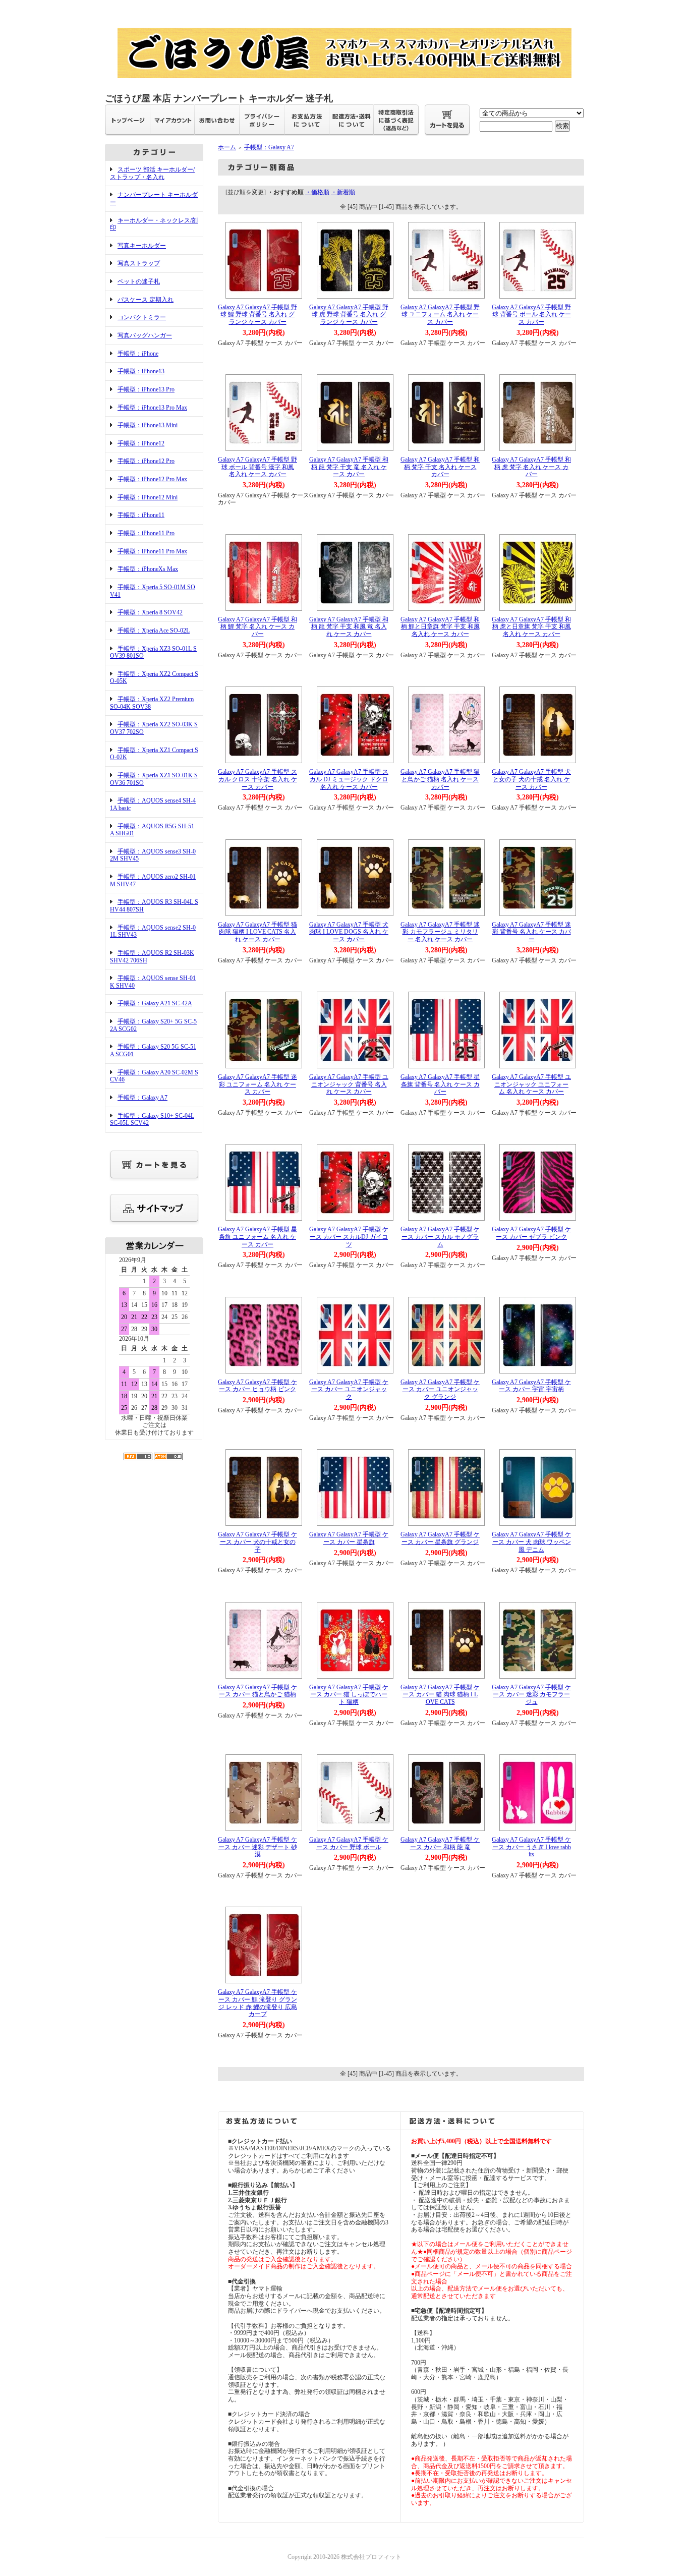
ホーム (227, 147)
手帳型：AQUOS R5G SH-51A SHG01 (152, 830)
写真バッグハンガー (145, 335)
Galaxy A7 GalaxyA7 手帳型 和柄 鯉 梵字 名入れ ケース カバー (257, 627)
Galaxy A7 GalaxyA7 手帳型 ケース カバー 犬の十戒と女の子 (257, 1542)
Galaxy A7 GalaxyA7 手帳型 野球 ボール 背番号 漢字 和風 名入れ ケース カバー (257, 467)
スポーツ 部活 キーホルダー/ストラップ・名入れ (152, 173)
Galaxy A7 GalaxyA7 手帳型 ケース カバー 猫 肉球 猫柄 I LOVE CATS (440, 1695)
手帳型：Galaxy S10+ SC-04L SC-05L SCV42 (152, 1120)
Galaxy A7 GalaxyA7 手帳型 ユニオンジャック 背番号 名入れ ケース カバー (349, 1084)
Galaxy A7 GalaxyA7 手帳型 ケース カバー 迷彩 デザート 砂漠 (257, 1847)
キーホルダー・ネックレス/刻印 (154, 224)
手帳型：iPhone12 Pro (146, 461)
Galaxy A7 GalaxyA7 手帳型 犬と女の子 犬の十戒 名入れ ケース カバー (531, 779)
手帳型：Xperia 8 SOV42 (150, 612)
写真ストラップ (139, 263)
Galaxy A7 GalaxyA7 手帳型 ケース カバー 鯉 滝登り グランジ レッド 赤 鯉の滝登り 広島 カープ (257, 2003)
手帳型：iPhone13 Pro (146, 389)
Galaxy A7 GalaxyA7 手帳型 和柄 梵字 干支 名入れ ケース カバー (440, 467)
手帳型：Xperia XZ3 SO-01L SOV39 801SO (153, 652)
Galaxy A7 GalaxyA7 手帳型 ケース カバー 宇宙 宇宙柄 (531, 1386)
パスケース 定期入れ (146, 300)
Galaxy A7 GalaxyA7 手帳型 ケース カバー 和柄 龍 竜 (440, 1843)
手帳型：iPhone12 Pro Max (152, 479)
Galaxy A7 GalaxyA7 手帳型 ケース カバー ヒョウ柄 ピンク (257, 1386)
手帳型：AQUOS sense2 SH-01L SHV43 (153, 931)
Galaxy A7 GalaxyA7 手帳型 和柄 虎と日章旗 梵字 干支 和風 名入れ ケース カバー (531, 627)
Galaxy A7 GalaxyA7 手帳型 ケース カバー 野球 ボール (349, 1843)
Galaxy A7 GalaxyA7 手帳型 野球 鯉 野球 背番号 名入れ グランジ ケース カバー (257, 314)
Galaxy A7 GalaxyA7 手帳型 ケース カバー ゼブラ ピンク (531, 1233)
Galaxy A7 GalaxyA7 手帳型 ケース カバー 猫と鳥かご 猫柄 (257, 1691)
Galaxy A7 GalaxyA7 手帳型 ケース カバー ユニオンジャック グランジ (440, 1389)
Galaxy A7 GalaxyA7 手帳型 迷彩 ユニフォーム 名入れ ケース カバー (257, 1084)
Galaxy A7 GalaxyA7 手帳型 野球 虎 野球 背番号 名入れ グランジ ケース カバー (349, 314)
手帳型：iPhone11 (141, 515)
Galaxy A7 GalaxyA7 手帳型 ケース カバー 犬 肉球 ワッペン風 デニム (531, 1542)
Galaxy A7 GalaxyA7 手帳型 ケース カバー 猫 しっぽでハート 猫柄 (349, 1695)
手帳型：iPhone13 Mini (148, 425)
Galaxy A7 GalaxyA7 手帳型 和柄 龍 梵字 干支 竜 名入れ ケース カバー (349, 467)
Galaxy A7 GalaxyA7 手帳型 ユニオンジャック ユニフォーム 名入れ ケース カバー (531, 1084)
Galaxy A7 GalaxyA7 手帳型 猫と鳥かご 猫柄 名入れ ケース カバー (440, 779)
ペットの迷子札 (139, 281)
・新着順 (343, 192)
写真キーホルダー (142, 246)
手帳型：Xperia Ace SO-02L (154, 631)
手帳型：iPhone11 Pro (146, 533)
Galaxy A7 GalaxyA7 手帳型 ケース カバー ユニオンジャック (349, 1389)
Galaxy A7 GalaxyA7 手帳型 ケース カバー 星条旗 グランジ (440, 1538)
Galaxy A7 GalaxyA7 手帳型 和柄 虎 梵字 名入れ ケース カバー (531, 467)
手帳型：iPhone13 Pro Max (152, 408)
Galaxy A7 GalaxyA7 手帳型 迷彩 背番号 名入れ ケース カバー (531, 932)
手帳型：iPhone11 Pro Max (152, 551)
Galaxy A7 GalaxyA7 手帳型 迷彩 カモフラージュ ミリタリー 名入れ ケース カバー (440, 932)
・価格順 (317, 192)
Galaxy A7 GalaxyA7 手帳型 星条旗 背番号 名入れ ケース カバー (440, 1084)
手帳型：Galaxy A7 (142, 1098)
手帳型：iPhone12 (141, 443)
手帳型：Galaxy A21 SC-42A (155, 1003)
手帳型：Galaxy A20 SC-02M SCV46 (154, 1076)
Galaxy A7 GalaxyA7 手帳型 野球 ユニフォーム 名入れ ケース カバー (440, 314)
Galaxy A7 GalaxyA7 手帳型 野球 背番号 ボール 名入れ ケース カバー (531, 314)
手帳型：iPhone (138, 354)
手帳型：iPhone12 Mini (148, 497)
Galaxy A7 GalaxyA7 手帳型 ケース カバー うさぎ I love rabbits (531, 1847)
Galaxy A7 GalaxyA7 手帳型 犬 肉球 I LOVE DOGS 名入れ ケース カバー (349, 932)
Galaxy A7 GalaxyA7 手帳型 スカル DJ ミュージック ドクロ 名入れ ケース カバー (349, 779)
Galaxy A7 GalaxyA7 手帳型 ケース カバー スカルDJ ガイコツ (349, 1237)
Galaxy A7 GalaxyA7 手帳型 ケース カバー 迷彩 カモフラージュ (531, 1695)
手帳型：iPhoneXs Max (148, 569)
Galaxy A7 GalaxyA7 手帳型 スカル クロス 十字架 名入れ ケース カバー (257, 779)
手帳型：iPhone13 (141, 371)
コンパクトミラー (142, 317)
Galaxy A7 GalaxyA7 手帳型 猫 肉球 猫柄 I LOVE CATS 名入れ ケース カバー (257, 932)
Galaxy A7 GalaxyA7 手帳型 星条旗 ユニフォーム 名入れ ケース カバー (257, 1237)
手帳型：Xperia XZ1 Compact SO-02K (154, 754)
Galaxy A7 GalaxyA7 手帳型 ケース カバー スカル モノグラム (440, 1237)
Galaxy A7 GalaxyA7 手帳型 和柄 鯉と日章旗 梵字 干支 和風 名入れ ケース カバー (440, 627)
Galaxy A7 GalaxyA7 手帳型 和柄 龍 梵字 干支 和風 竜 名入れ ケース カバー (349, 627)
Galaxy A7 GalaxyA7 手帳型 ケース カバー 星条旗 (349, 1538)
